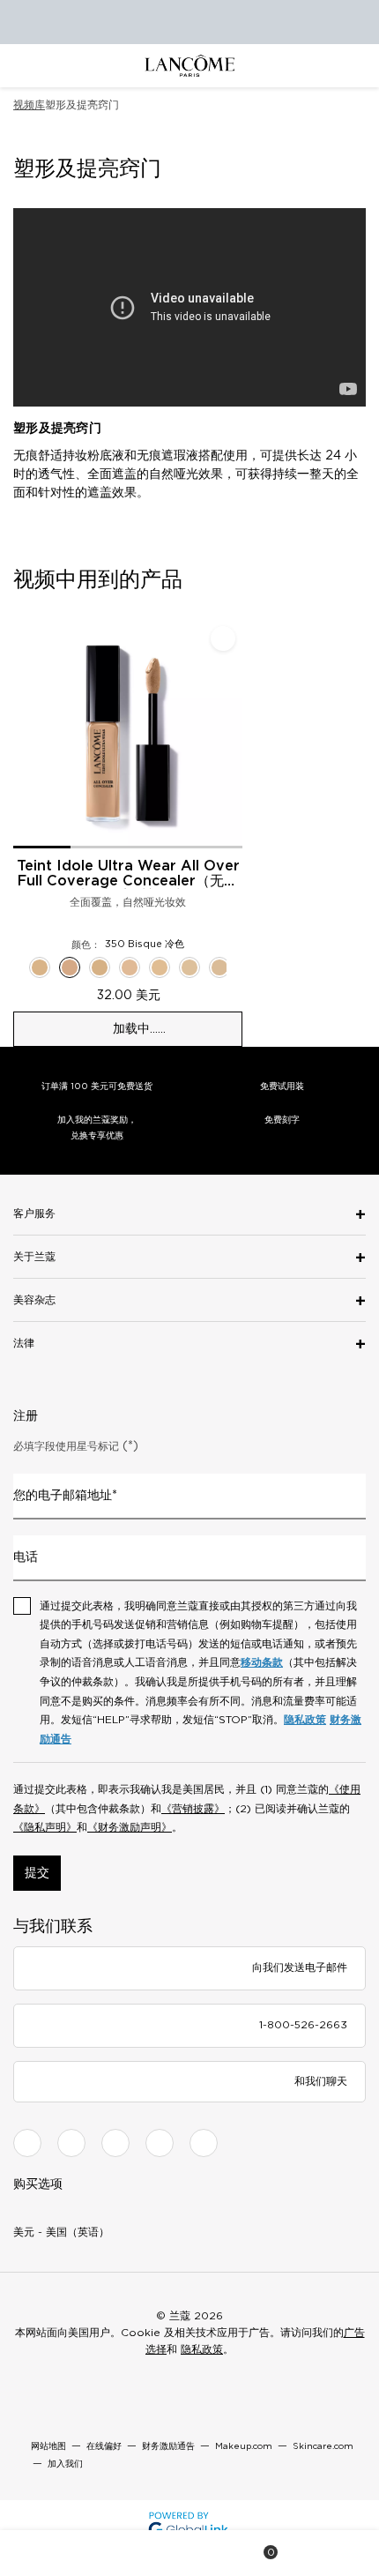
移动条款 (262, 1662)
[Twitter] (115, 2143)
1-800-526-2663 (303, 2025)
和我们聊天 (321, 2081)
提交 (37, 1873)
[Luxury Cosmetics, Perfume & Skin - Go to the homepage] (189, 66)
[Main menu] (44, 2553)
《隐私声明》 (45, 1827)
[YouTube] (160, 2143)
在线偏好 (104, 2446)
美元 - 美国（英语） (61, 2232)
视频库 (29, 105)
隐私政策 (305, 1720)
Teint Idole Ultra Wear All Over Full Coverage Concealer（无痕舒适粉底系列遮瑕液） (128, 874)
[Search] (117, 2553)
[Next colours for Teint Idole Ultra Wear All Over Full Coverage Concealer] (237, 967)
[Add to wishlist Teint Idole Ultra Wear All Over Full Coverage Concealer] (223, 638)
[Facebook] (27, 2143)
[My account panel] (190, 2553)
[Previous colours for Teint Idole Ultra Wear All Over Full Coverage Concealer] (19, 967)
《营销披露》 (193, 1809)
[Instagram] (71, 2143)
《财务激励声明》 (130, 1827)
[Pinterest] (204, 2143)
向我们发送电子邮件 (300, 1967)
